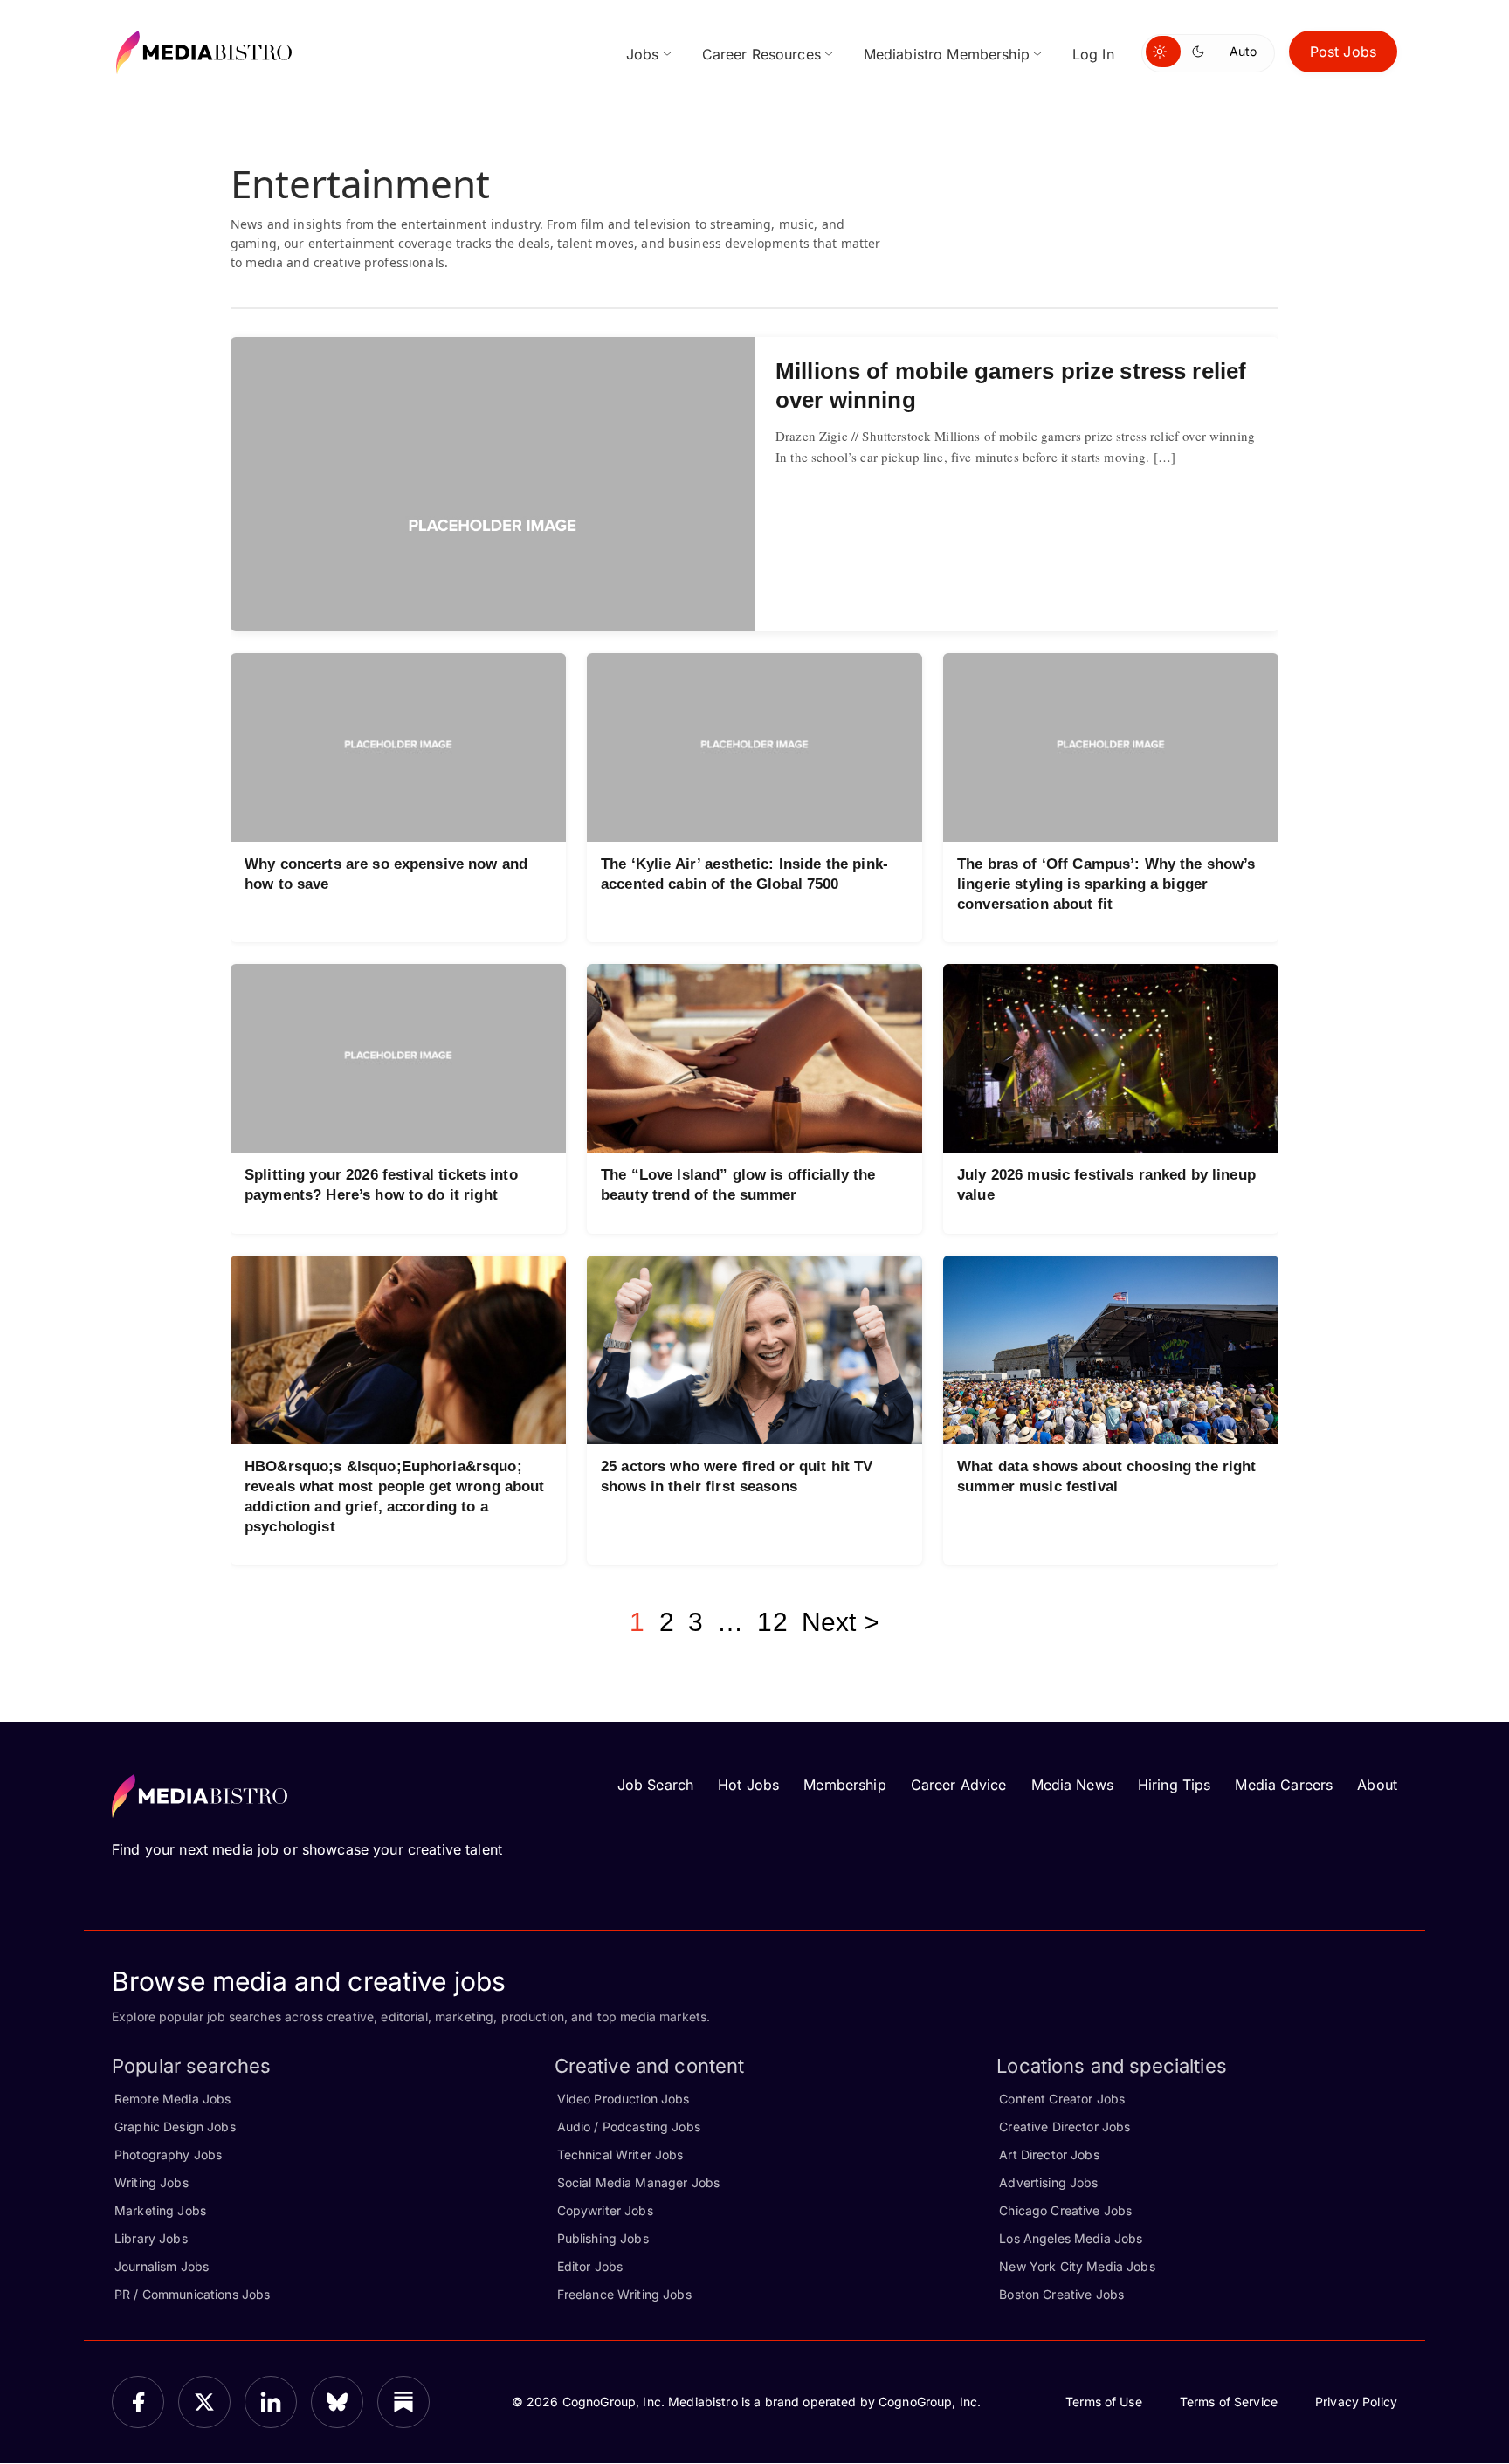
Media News (1072, 1785)
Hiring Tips (1175, 1785)
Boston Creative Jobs (1061, 2294)
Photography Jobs (168, 2154)
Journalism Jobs (162, 2266)
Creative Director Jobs (1065, 2127)
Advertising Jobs (1048, 2182)
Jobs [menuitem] (643, 54)
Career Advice (959, 1785)
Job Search (655, 1785)
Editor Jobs (590, 2266)
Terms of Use (1104, 2402)
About (1377, 1785)
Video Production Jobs (624, 2099)
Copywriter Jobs (605, 2210)
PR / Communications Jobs (192, 2294)
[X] (204, 2402)
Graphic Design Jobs (175, 2127)
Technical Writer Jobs (620, 2154)
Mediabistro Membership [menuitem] (947, 54)
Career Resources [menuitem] (761, 54)
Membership (844, 1785)
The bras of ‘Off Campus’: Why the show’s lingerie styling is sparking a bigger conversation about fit (1106, 884)
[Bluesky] (337, 2402)
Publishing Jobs (603, 2238)
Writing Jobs (152, 2182)
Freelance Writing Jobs (624, 2294)
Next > (841, 1622)
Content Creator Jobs (1062, 2099)
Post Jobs (1343, 52)
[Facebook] (138, 2402)
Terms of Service (1229, 2402)
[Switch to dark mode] (1202, 52)
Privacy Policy (1356, 2402)
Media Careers (1284, 1785)
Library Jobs (151, 2238)
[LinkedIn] (271, 2402)
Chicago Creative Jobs (1065, 2210)
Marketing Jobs (160, 2210)
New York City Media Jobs (1077, 2266)
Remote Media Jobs (172, 2099)
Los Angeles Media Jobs (1071, 2238)
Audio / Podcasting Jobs (629, 2127)
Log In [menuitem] (1093, 54)
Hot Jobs (748, 1785)
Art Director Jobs (1049, 2154)
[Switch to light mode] (1163, 52)
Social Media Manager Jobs (639, 2182)
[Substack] (403, 2402)
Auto (1243, 51)
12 (772, 1622)
